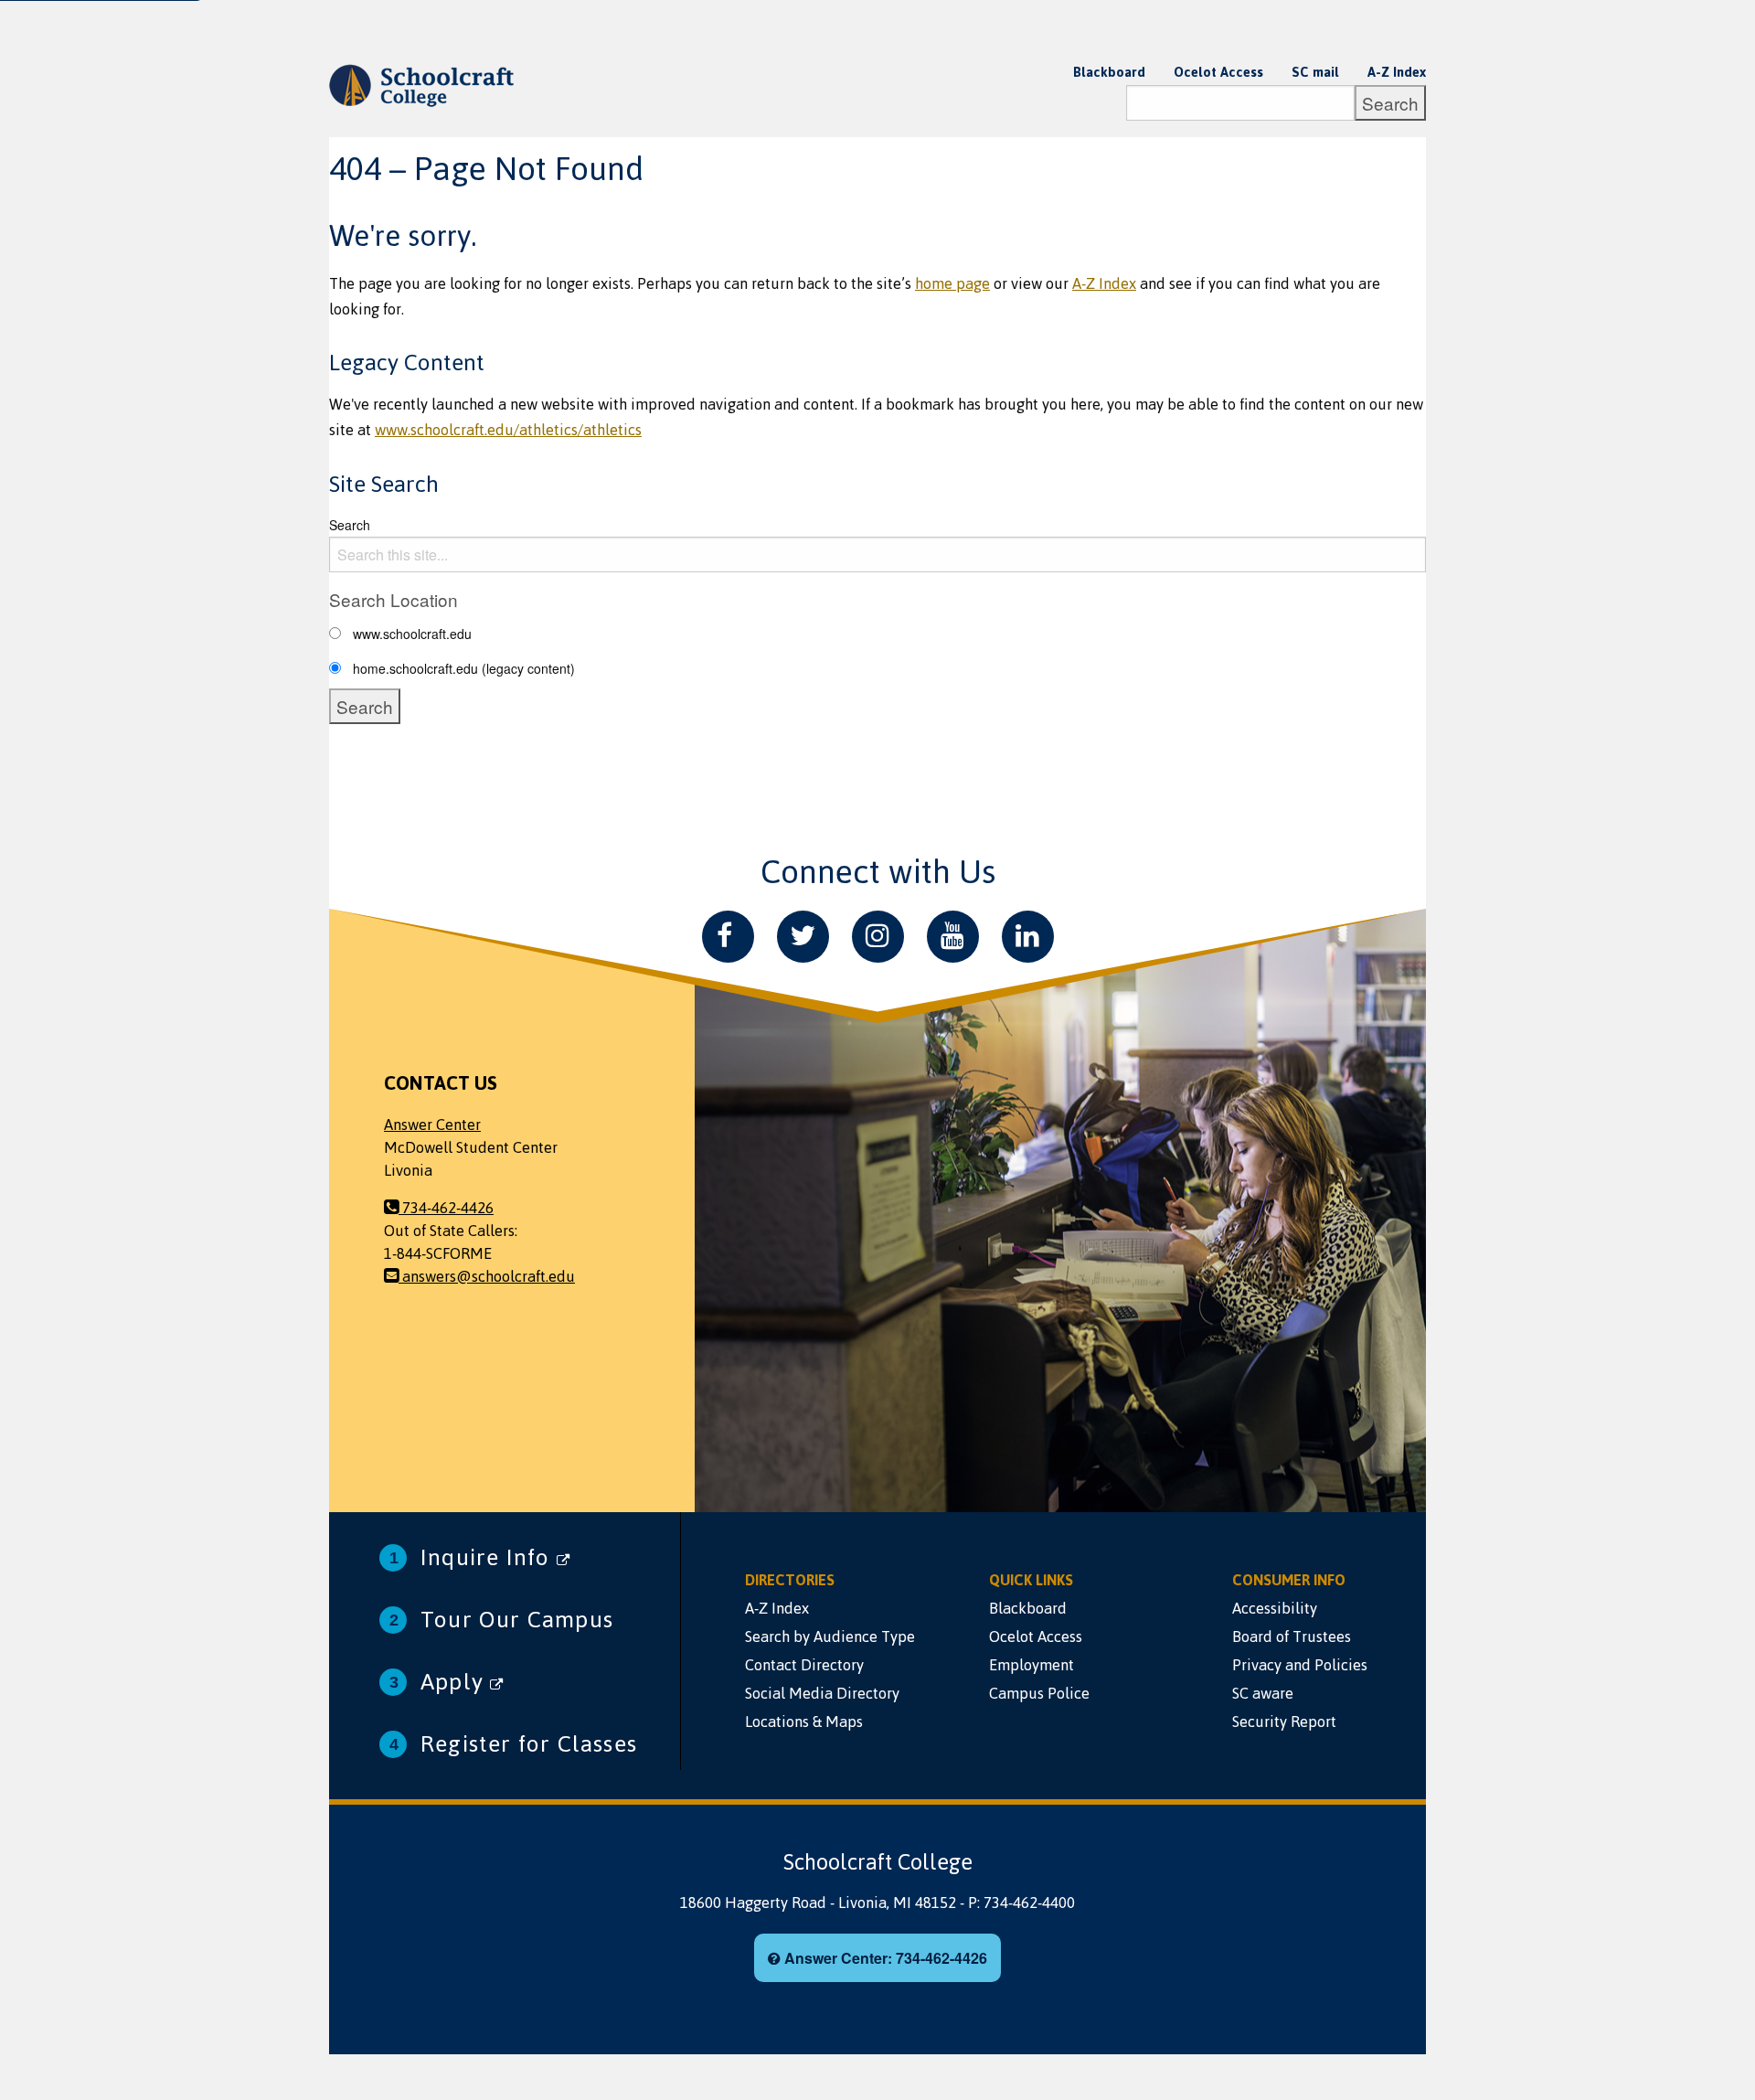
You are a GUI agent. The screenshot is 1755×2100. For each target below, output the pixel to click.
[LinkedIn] (1028, 937)
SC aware (1263, 1693)
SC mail (1315, 72)
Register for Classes (529, 1744)
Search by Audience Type (830, 1636)
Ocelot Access (1218, 72)
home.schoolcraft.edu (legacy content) (464, 668)
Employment (1032, 1665)
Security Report (1284, 1722)
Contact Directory (804, 1665)
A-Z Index (1397, 72)
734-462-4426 (446, 1208)
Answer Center (432, 1125)
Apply (455, 1682)
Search (350, 525)
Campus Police (1039, 1693)
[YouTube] (953, 937)
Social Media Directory (822, 1693)
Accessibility (1275, 1608)
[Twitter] (803, 937)
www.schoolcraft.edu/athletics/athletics (508, 430)
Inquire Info (489, 1557)
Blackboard (1109, 72)
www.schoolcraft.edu (412, 634)
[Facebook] (728, 937)
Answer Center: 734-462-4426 (884, 1958)
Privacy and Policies (1300, 1665)
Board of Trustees (1292, 1636)
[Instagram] (878, 937)
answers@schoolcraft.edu (487, 1276)
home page (952, 283)
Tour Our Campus (517, 1620)
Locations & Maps (804, 1722)
